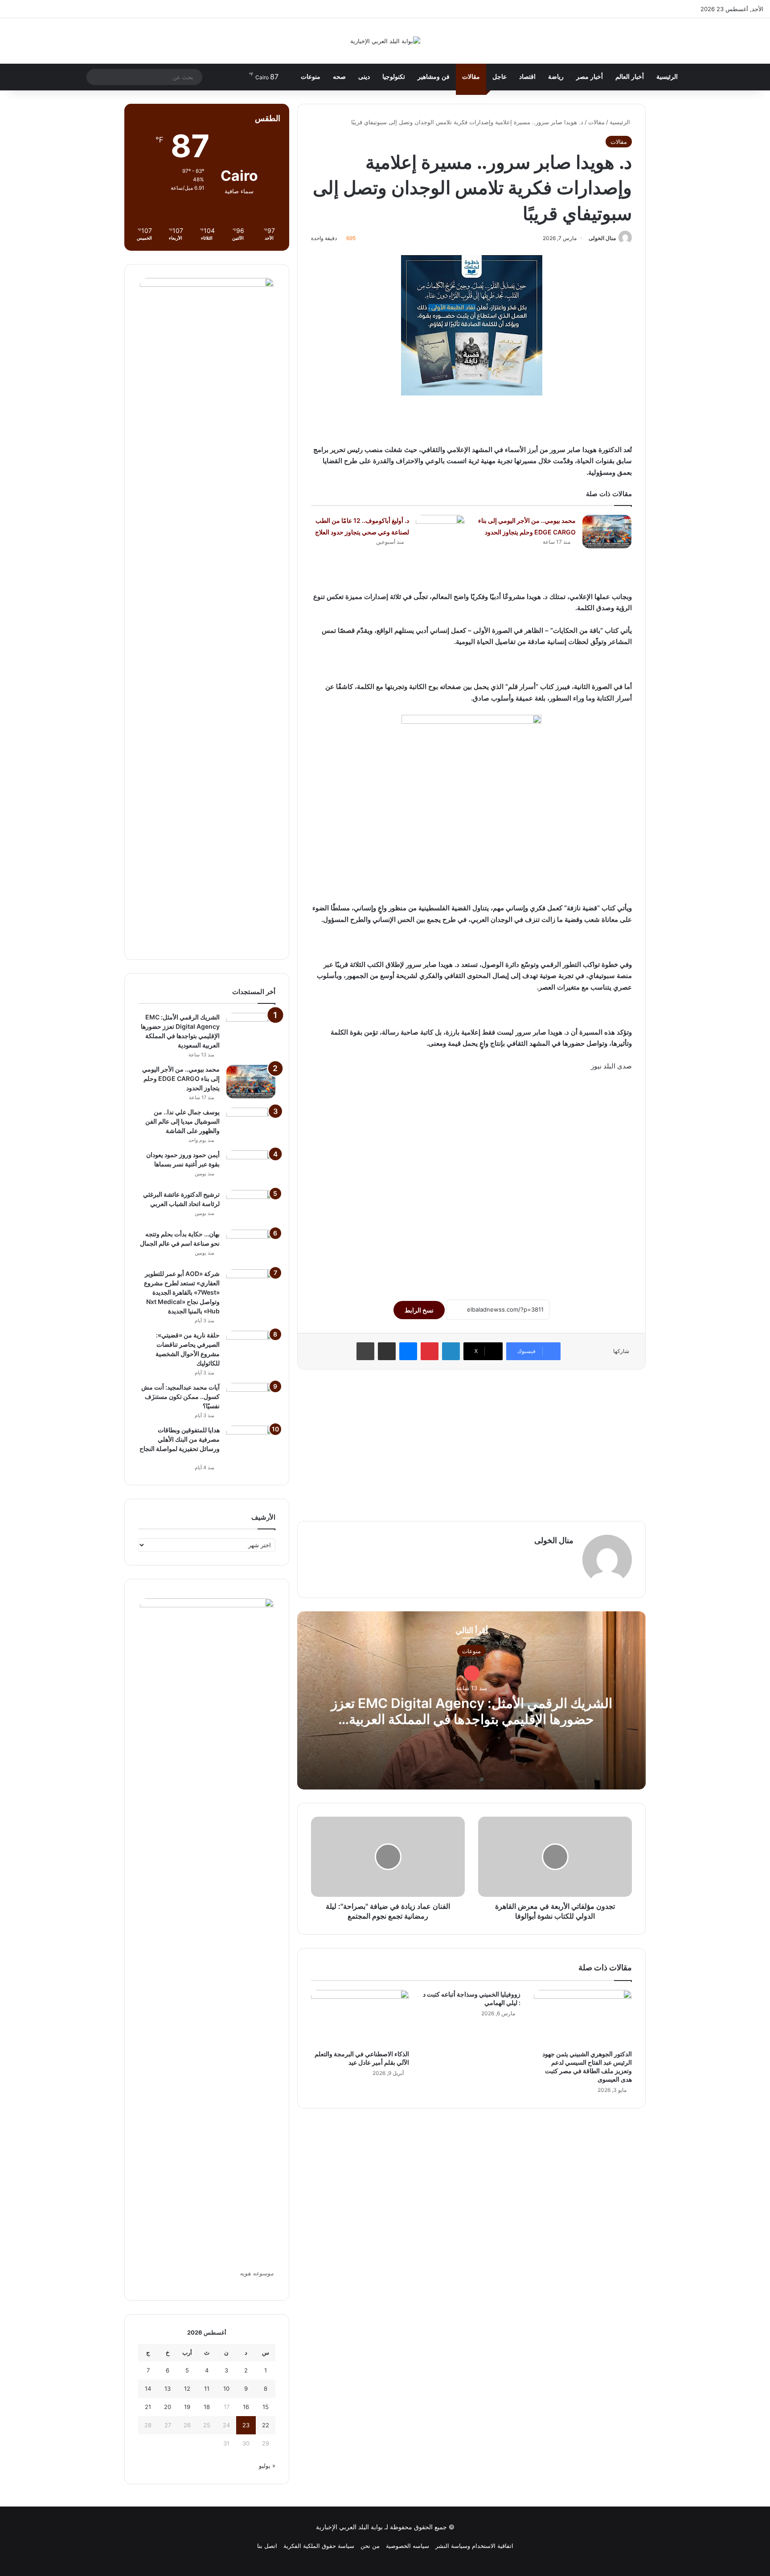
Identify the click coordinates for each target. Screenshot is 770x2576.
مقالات (471, 77)
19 (187, 2407)
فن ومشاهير (434, 77)
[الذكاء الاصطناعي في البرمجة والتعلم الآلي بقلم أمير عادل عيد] (360, 2018)
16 (246, 2407)
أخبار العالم (630, 77)
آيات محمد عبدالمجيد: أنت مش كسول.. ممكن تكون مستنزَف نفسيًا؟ (180, 1396)
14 (148, 2389)
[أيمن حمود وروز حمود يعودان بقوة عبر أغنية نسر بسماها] (251, 1167)
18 (207, 2407)
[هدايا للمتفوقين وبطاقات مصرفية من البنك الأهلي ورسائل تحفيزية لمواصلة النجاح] (251, 1442)
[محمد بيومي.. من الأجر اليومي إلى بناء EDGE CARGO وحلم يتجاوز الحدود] (607, 532)
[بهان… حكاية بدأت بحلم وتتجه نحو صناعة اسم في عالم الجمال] (251, 1246)
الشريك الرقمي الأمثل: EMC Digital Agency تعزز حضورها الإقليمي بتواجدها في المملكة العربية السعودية (472, 1719)
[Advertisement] (471, 1181)
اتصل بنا (267, 2546)
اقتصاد (527, 77)
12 (187, 2389)
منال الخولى (602, 238)
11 (207, 2389)
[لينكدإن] (451, 1351)
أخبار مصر (590, 77)
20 (168, 2407)
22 (266, 2425)
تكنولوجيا (394, 77)
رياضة (556, 77)
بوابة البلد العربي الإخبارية (349, 2527)
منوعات (311, 77)
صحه (339, 77)
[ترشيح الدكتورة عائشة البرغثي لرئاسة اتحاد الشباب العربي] (251, 1207)
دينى (364, 77)
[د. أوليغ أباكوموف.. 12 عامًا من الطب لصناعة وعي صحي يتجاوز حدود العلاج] (440, 532)
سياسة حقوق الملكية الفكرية (319, 2546)
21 (148, 2407)
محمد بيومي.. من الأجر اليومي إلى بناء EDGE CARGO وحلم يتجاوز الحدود (181, 1078)
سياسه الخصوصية (408, 2546)
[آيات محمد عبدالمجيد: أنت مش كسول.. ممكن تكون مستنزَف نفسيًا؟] (251, 1400)
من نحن (370, 2546)
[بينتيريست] (430, 1351)
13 (168, 2389)
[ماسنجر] (408, 1351)
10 (226, 2389)
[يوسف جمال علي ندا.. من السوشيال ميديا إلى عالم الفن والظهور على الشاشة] (251, 1124)
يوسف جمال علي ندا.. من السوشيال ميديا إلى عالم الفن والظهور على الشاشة (182, 1121)
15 (266, 2407)
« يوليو (267, 2466)
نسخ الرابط (419, 1310)
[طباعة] (365, 1351)
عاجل (500, 77)
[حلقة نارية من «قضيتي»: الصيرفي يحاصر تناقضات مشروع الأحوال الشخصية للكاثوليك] (251, 1347)
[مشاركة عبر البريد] (387, 1351)
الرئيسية (667, 77)
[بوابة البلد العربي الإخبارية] (385, 41)
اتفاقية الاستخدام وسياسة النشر (474, 2546)
